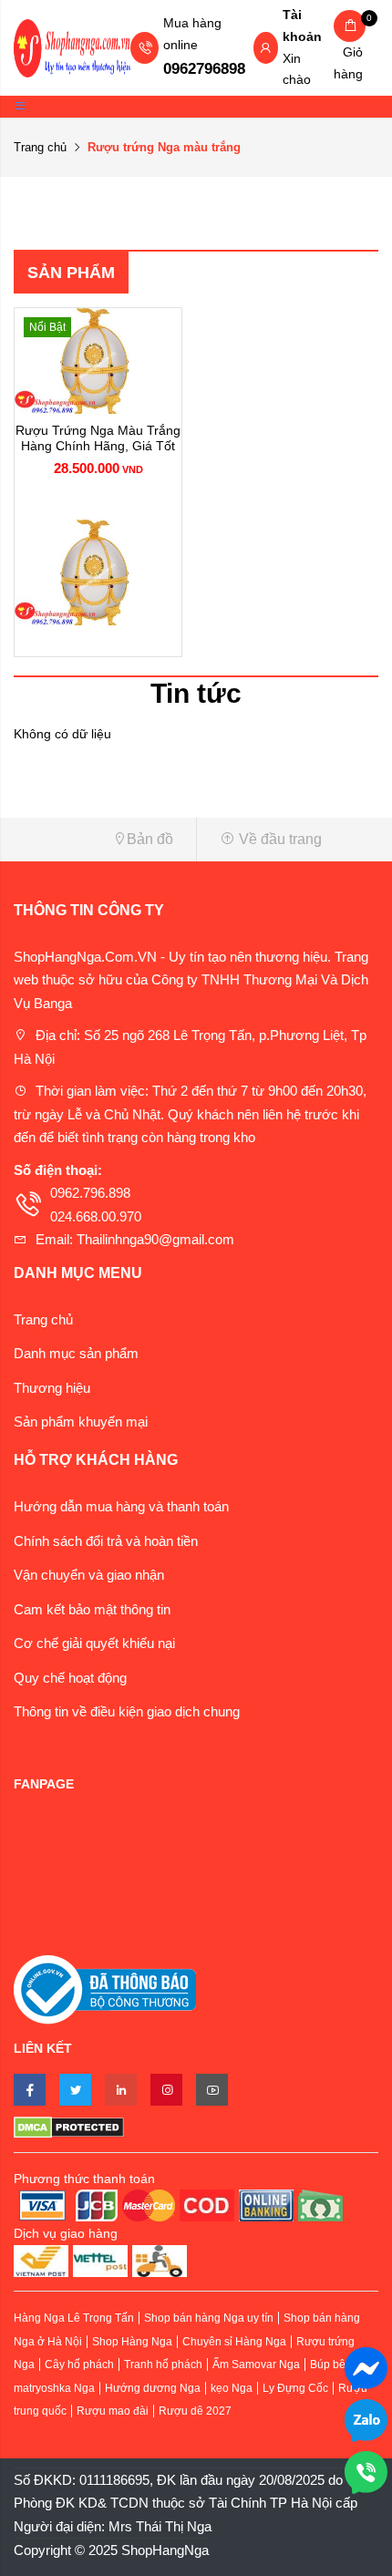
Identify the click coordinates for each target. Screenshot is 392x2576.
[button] (98, 839)
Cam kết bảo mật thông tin (92, 1609)
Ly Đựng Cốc (295, 2388)
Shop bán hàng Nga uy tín (209, 2318)
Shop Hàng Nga (132, 2342)
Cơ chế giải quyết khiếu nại (94, 1643)
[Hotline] (366, 2471)
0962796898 (204, 69)
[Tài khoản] (265, 49)
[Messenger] (366, 2367)
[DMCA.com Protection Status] (196, 2127)
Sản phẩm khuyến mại (81, 1422)
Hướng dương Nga (153, 2388)
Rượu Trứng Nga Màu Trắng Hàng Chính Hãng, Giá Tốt (98, 438)
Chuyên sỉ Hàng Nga (234, 2342)
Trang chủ (40, 147)
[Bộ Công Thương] (105, 1989)
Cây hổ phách (79, 2365)
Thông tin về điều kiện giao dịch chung (127, 1711)
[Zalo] (366, 2419)
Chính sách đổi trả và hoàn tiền (106, 1541)
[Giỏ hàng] (350, 26)
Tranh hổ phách (163, 2365)
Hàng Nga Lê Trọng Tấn (74, 2318)
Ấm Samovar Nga (256, 2365)
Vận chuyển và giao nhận (89, 1575)
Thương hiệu (52, 1388)
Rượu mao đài (113, 2411)
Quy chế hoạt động (70, 1678)
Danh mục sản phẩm (76, 1353)
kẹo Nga (232, 2388)
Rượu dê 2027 (195, 2411)
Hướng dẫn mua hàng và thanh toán (121, 1506)
